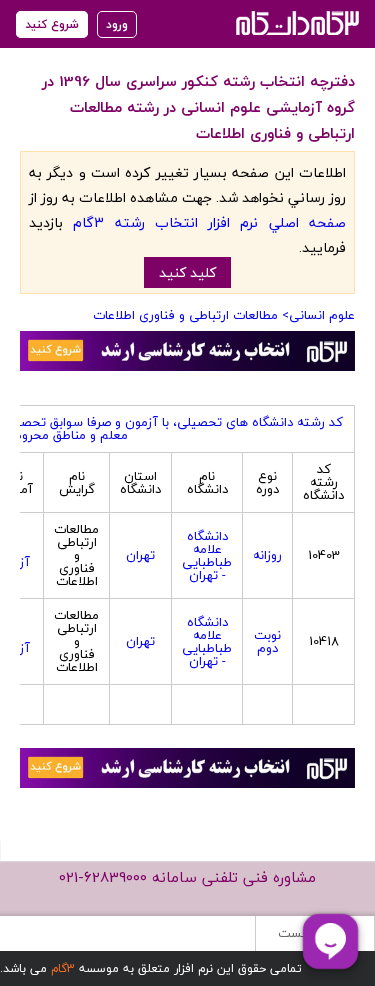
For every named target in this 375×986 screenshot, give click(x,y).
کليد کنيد (187, 272)
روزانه (267, 555)
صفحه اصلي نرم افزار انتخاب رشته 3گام (209, 222)
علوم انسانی (322, 315)
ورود (117, 24)
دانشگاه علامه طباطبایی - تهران (207, 555)
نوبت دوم (267, 641)
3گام (63, 968)
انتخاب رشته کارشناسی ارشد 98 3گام (295, 22)
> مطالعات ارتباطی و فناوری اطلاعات (191, 315)
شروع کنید (52, 24)
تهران (140, 555)
